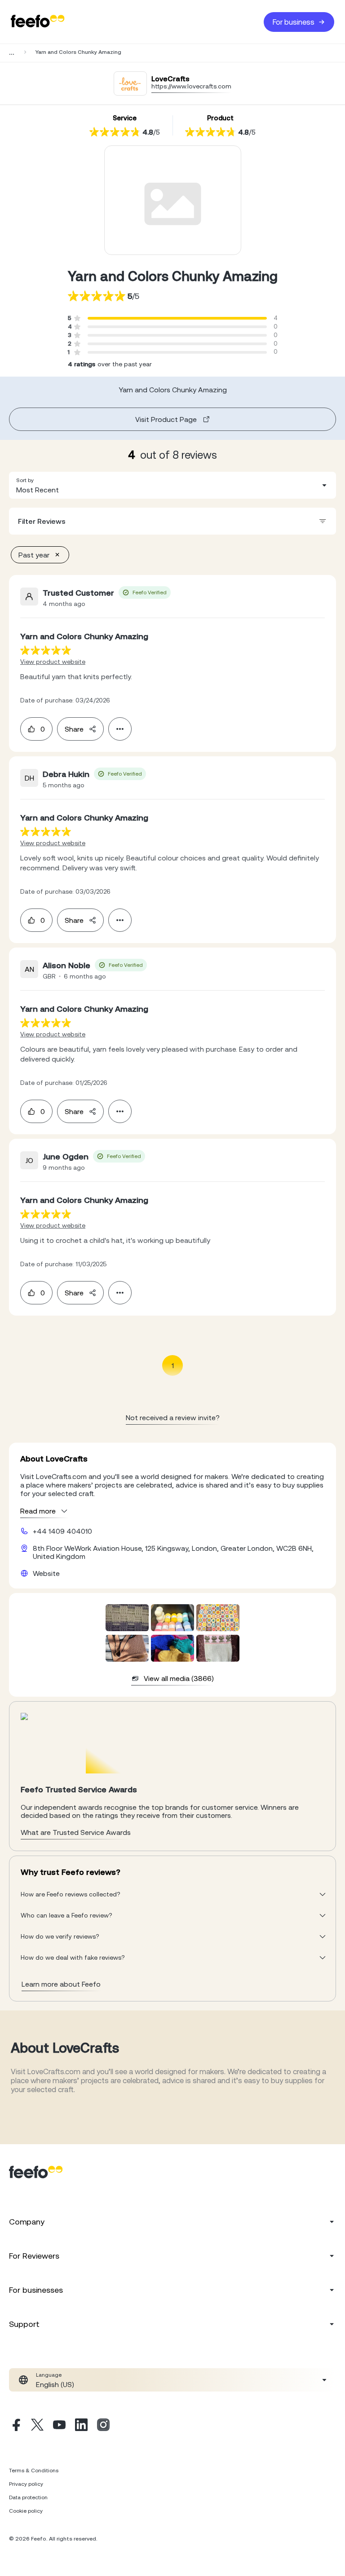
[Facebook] (15, 2426)
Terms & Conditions (34, 2471)
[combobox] (172, 485)
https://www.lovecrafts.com (191, 86)
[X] (37, 2426)
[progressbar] (177, 318)
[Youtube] (59, 2426)
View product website (53, 662)
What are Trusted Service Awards (76, 1832)
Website (46, 1573)
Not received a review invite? (173, 1417)
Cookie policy (26, 2511)
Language (49, 2375)
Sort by (25, 480)
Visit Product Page (166, 419)
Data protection (28, 2497)
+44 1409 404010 (62, 1531)
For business (294, 22)
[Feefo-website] (38, 22)
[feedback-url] (46, 650)
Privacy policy (26, 2484)
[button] (172, 485)
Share (74, 729)
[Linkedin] (81, 2426)
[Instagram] (103, 2426)
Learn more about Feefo (61, 1984)
